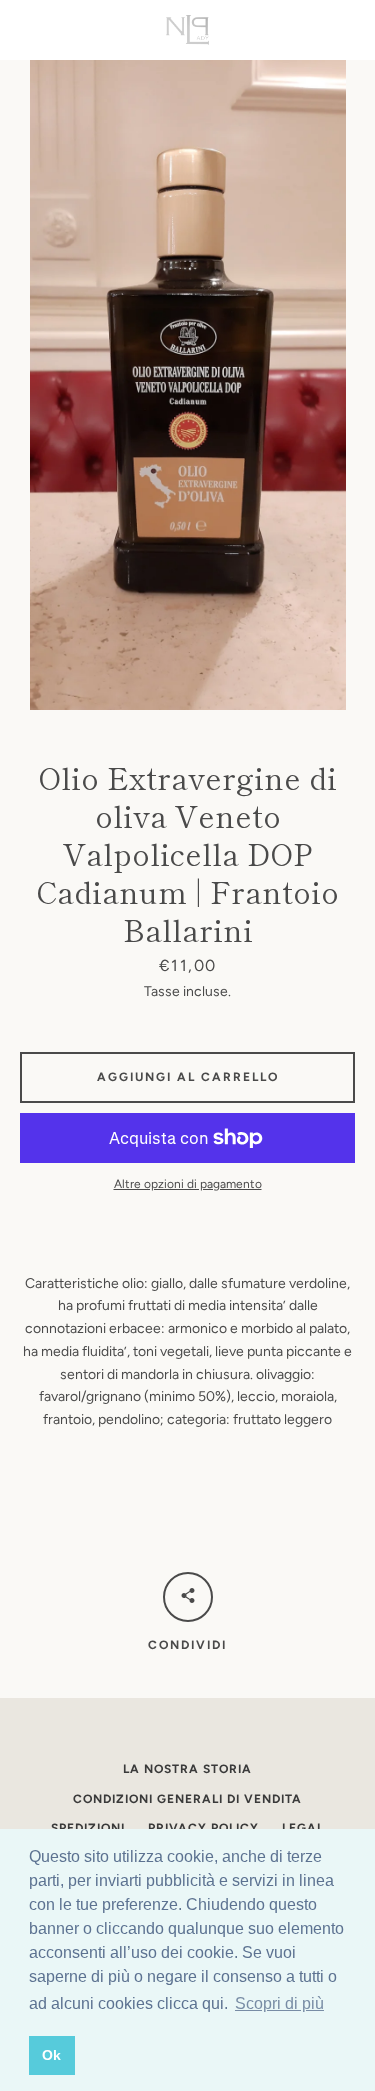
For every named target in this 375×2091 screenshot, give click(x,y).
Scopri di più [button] (279, 2003)
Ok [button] (51, 2055)
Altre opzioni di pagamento (188, 1184)
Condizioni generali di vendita (187, 1799)
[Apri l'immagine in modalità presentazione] (188, 385)
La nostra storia (187, 1769)
